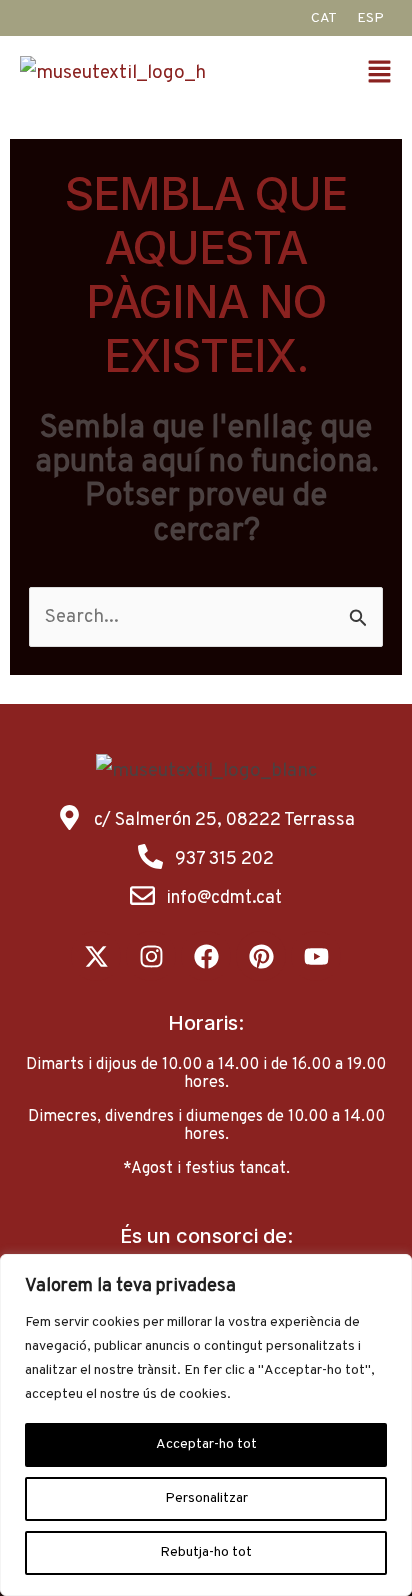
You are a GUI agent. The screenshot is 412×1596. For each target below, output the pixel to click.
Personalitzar (206, 1498)
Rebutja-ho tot (206, 1552)
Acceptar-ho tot (206, 1444)
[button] (382, 74)
